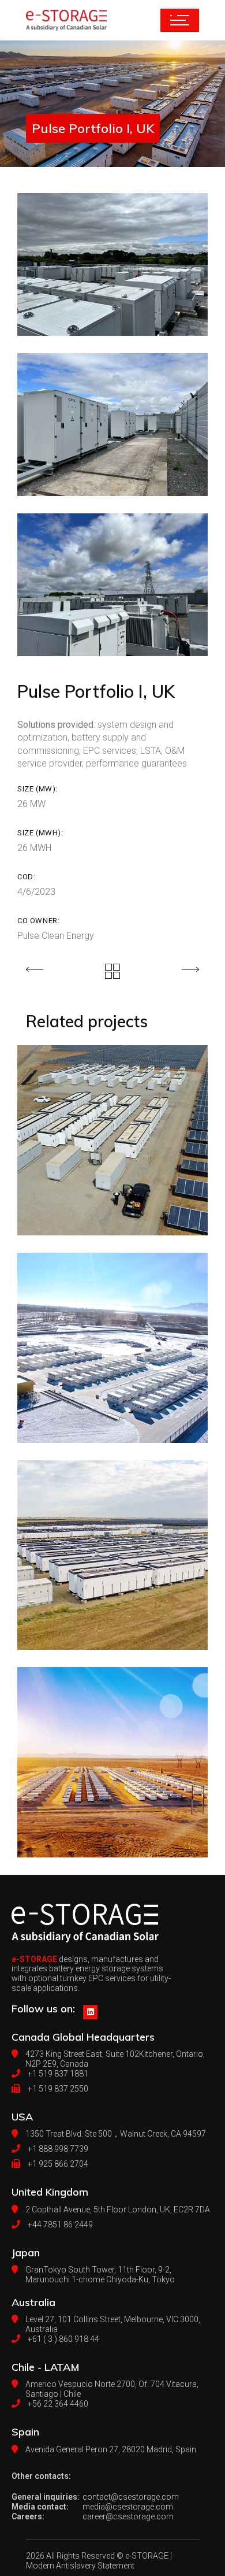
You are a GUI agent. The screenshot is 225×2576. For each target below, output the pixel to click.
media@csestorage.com (128, 2507)
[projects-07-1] (112, 585)
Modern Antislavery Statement (80, 2566)
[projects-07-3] (112, 264)
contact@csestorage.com (131, 2497)
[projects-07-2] (112, 425)
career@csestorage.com (128, 2516)
